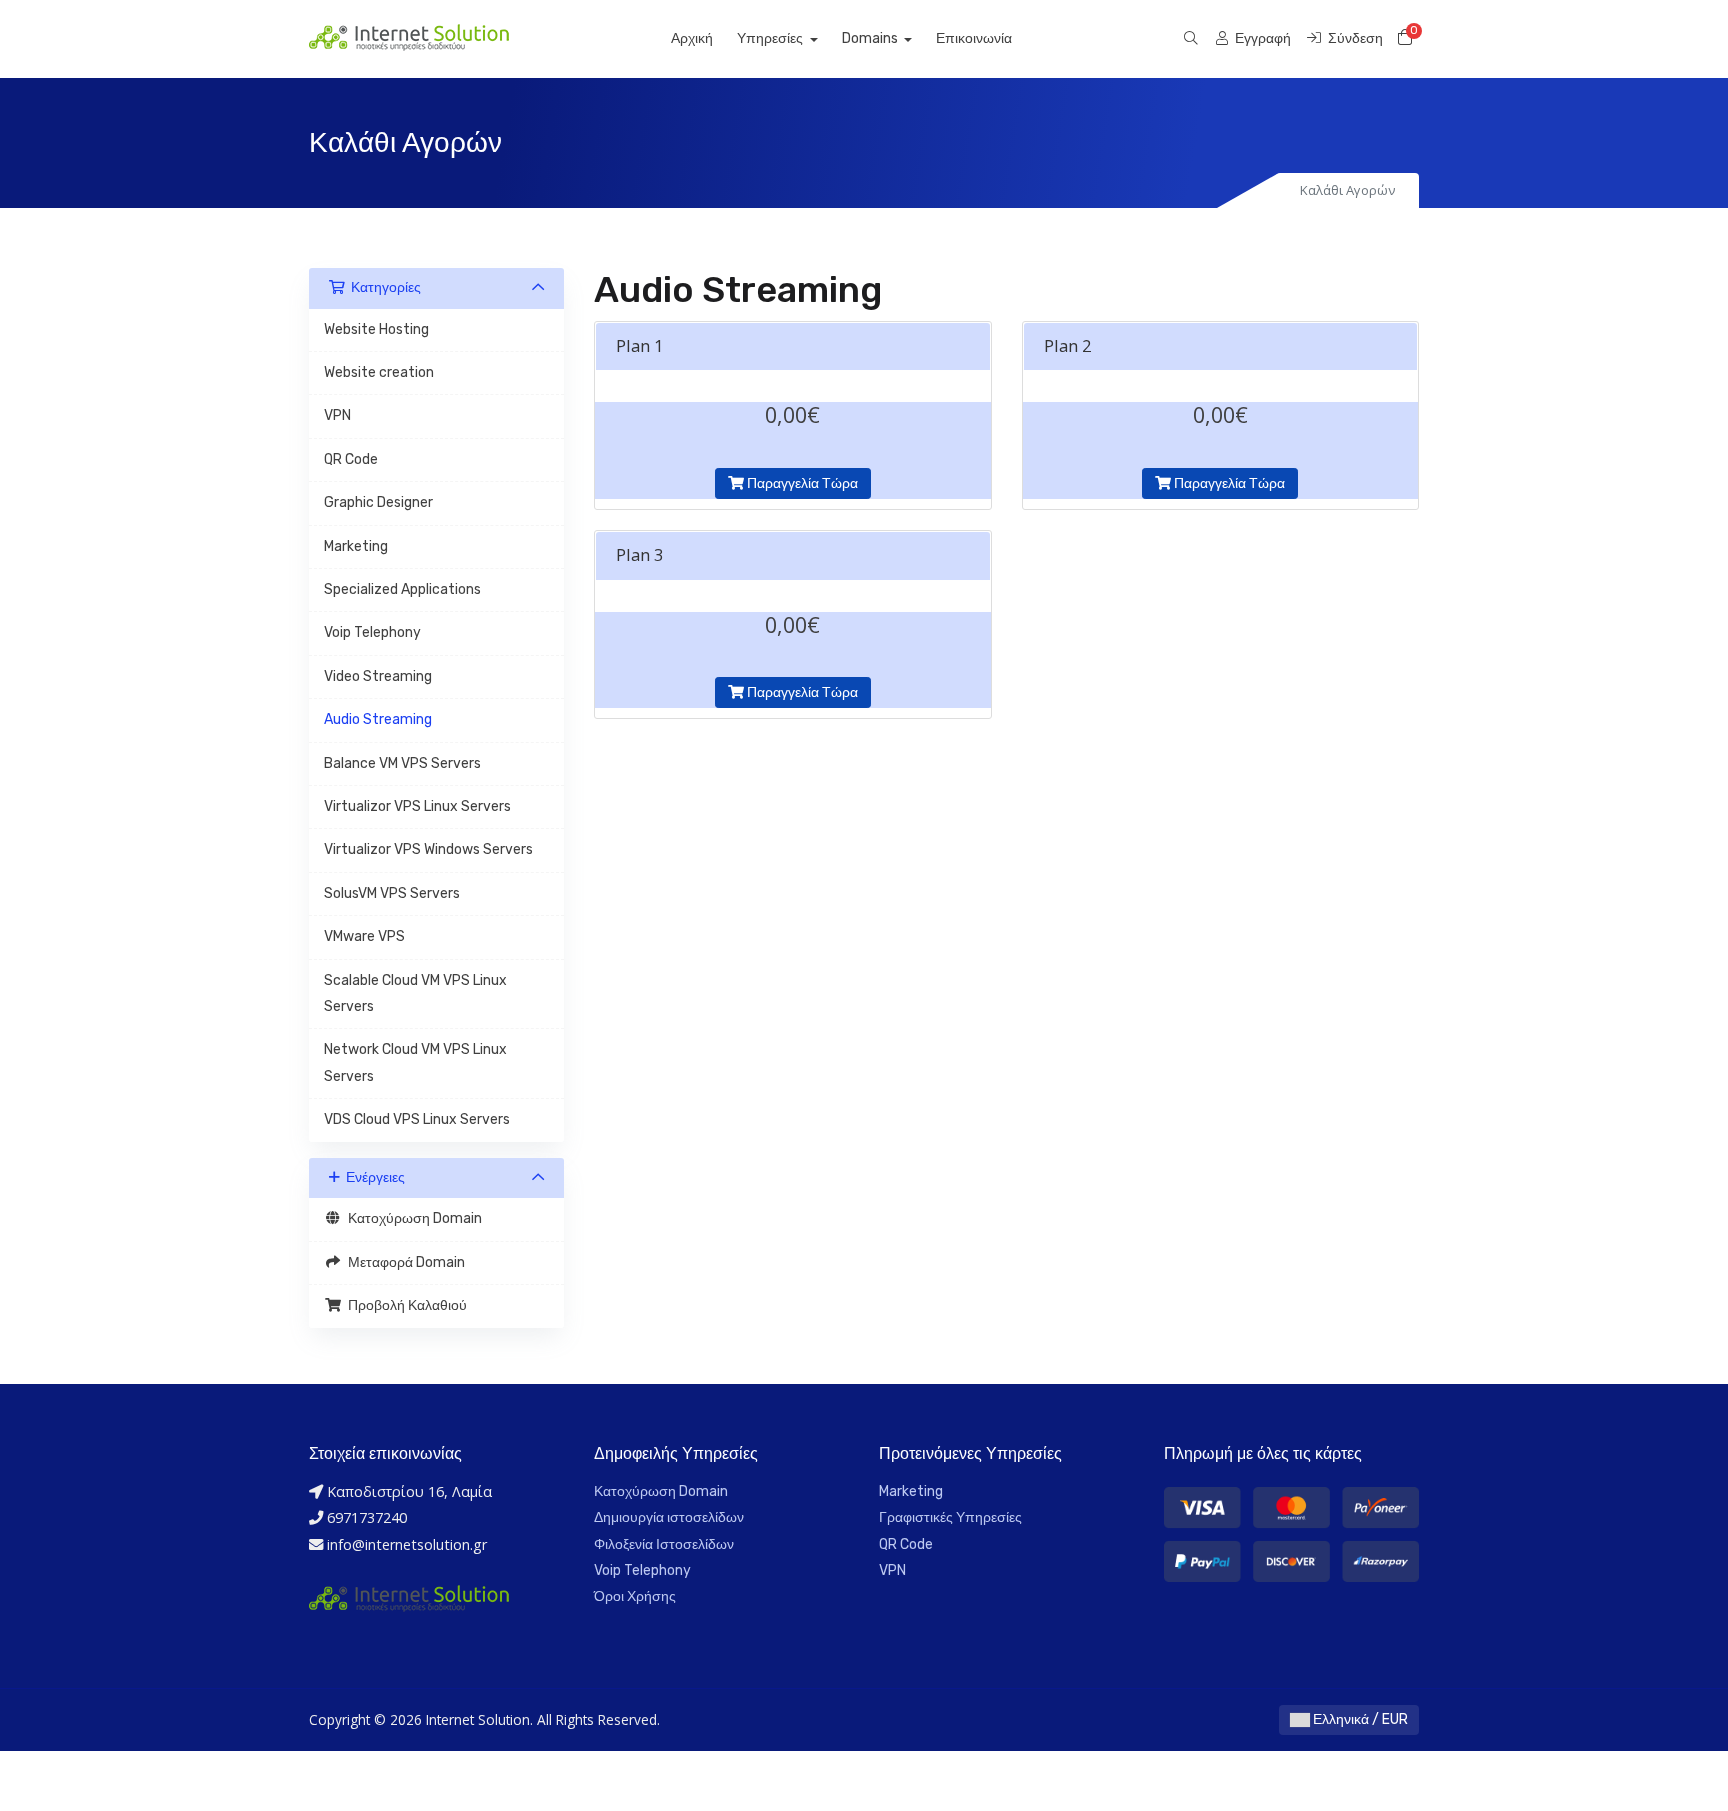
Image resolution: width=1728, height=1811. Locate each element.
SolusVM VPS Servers (392, 893)
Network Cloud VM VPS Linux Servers (415, 1062)
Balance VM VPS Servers (402, 763)
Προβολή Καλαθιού (404, 1305)
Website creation (379, 372)
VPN (337, 415)
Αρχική (692, 38)
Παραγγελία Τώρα (801, 483)
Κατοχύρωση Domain (412, 1218)
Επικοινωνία (974, 38)
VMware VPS (364, 936)
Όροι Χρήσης (635, 1596)
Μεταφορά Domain (403, 1262)
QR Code (351, 459)
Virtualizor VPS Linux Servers (417, 806)
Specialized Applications (402, 589)
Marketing (356, 546)
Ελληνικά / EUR (1359, 1719)
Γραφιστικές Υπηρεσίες (950, 1517)
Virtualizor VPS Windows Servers (428, 849)
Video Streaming (378, 676)
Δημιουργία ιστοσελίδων (669, 1517)
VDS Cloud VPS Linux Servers (417, 1119)
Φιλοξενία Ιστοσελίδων (664, 1544)
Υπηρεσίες (771, 38)
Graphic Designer (378, 502)
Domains (871, 38)
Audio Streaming (378, 719)
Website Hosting (376, 329)
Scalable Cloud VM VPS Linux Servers (415, 993)
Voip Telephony (372, 632)
